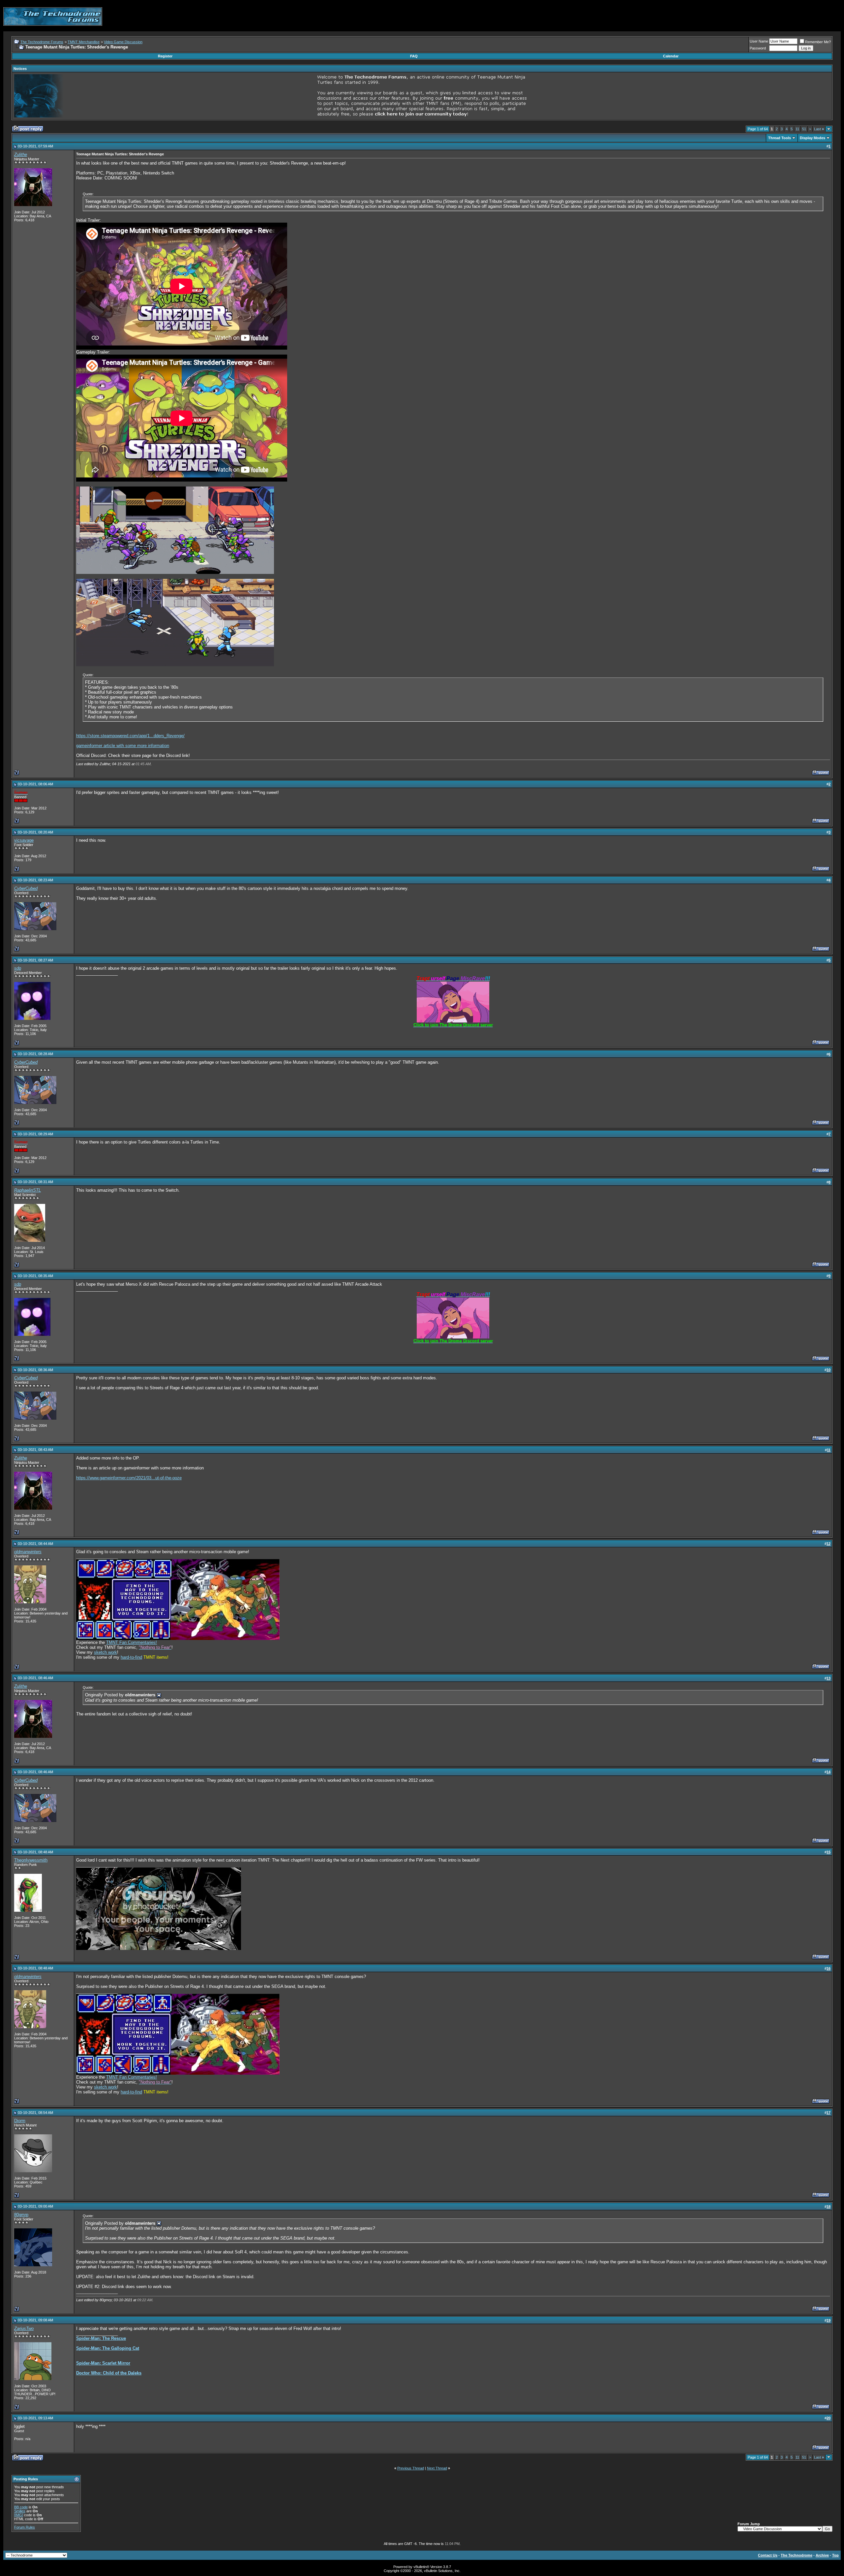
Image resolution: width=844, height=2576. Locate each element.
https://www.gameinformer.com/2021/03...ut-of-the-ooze (129, 1478)
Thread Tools (780, 138)
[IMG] (19, 2515)
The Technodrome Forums (42, 42)
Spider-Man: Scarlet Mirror (103, 2363)
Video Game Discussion (123, 42)
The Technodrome (797, 2555)
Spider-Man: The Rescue (101, 2338)
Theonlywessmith (31, 1860)
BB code (21, 2507)
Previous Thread (411, 2468)
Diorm (20, 2121)
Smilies (20, 2511)
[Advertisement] (721, 16)
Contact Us (768, 2555)
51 (804, 129)
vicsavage (24, 840)
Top (835, 2555)
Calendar (671, 56)
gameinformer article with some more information (123, 746)
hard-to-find (131, 1657)
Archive (822, 2555)
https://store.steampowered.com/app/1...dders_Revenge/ (130, 736)
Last (819, 129)
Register (165, 56)
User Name (759, 41)
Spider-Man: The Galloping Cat (108, 2348)
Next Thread (437, 2468)
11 (797, 129)
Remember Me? (818, 42)
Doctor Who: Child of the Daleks (109, 2373)
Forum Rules (25, 2527)
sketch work (105, 1652)
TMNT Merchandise (84, 42)
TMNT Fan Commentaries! (132, 1642)
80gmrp (21, 2215)
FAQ (414, 56)
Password (758, 48)
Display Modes (813, 138)
